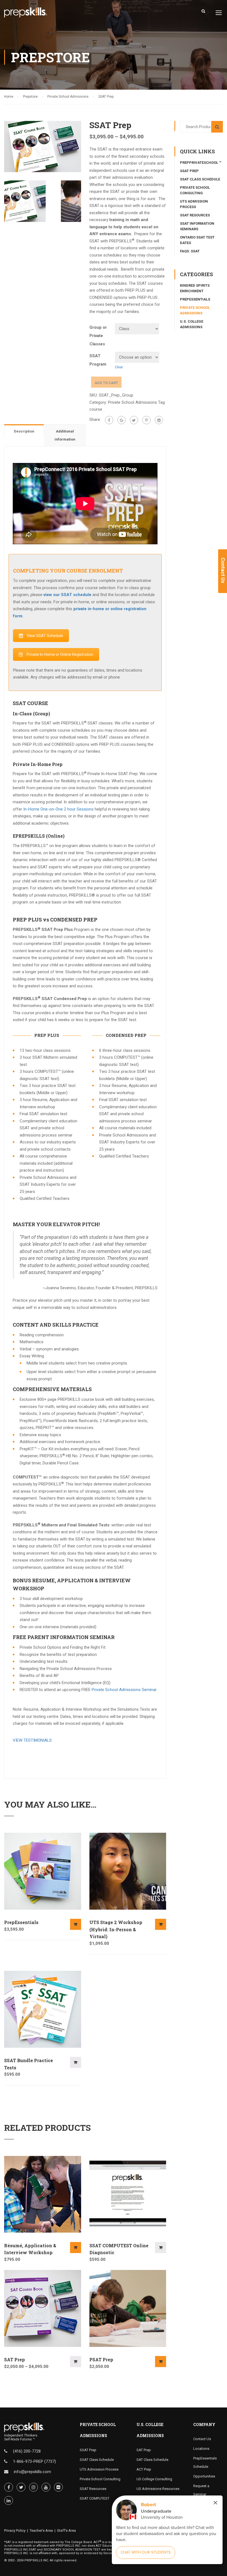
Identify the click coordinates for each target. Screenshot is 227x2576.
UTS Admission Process (99, 2469)
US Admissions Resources (158, 2489)
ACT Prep (144, 2469)
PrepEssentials (21, 1922)
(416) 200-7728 (27, 2451)
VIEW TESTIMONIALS (32, 1740)
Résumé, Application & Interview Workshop (30, 2249)
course (96, 409)
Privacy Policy (15, 2530)
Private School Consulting (100, 2479)
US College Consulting (154, 2479)
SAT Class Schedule (152, 2460)
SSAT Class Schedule (200, 179)
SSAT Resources (195, 215)
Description (24, 431)
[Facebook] (109, 420)
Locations (201, 2449)
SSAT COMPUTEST (95, 2498)
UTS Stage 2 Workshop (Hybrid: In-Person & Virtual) (116, 1929)
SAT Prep (15, 2359)
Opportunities (204, 2476)
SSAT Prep (189, 171)
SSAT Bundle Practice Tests (29, 2064)
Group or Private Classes (98, 336)
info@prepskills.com (32, 2472)
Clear (119, 367)
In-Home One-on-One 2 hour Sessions (58, 809)
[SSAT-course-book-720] (43, 146)
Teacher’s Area (41, 2530)
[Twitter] (134, 420)
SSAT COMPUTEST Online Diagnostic (119, 2249)
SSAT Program (98, 360)
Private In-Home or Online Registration (60, 654)
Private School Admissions (68, 97)
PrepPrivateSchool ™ (201, 163)
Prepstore (30, 97)
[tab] (24, 431)
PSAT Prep (101, 2359)
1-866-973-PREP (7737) (34, 2461)
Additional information (65, 435)
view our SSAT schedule (67, 595)
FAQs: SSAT (190, 251)
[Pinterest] (146, 420)
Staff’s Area (66, 2530)
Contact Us (202, 2439)
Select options (76, 2062)
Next (87, 146)
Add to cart (106, 383)
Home (9, 97)
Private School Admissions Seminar (124, 1690)
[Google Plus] (122, 420)
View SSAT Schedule (45, 636)
